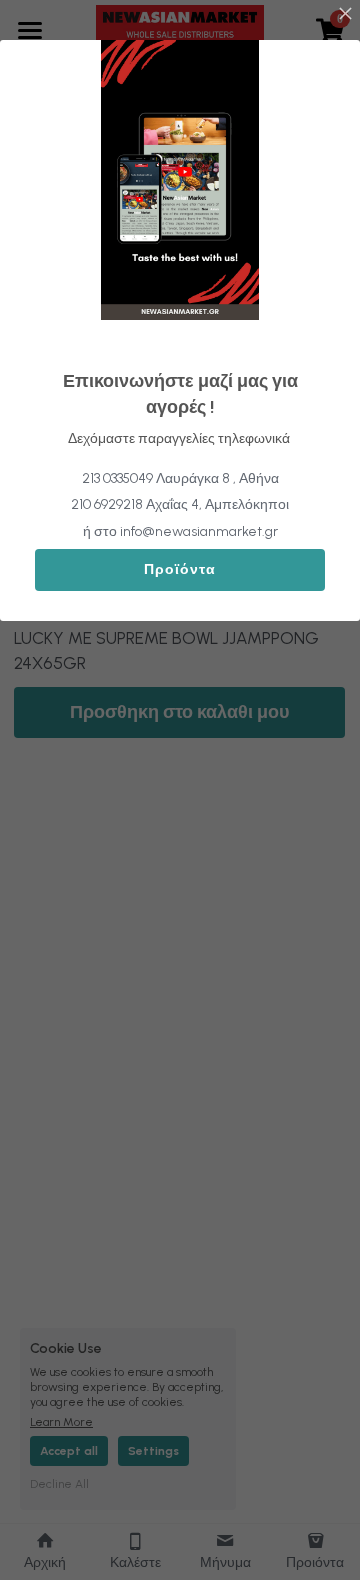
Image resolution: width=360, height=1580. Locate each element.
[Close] (345, 15)
